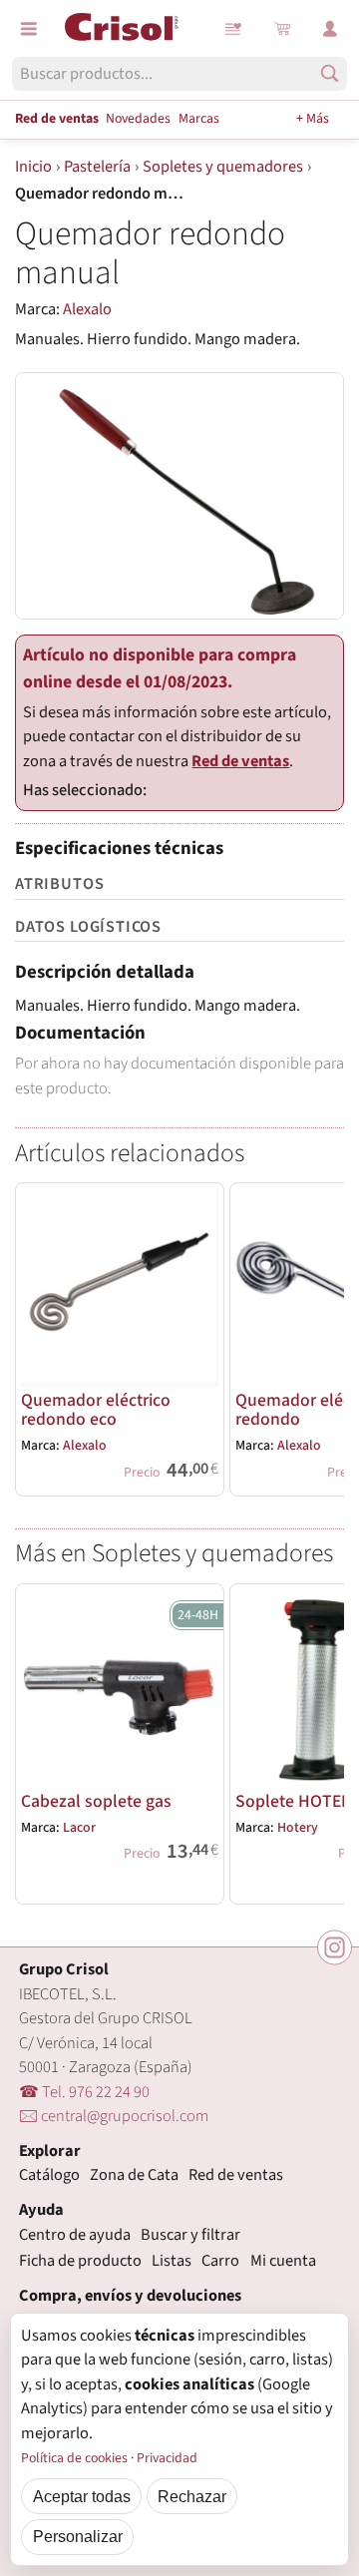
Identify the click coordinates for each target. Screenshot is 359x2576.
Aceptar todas (82, 2496)
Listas (234, 29)
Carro (220, 2261)
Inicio (33, 167)
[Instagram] (335, 1947)
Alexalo (87, 309)
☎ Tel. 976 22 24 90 (84, 2092)
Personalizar (78, 2536)
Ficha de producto (80, 2261)
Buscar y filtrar (190, 2235)
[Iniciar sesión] (330, 29)
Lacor (79, 1828)
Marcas (199, 119)
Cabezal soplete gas (96, 1801)
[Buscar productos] (330, 73)
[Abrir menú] (29, 29)
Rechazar (192, 2496)
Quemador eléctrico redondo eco (96, 1410)
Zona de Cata (134, 2175)
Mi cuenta (283, 2261)
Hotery (298, 1828)
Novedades (138, 119)
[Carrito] (282, 29)
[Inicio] (122, 27)
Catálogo (49, 2175)
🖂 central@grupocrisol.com (114, 2116)
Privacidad (167, 2458)
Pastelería (97, 167)
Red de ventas (57, 119)
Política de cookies (74, 2458)
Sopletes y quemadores (223, 167)
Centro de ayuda (75, 2235)
